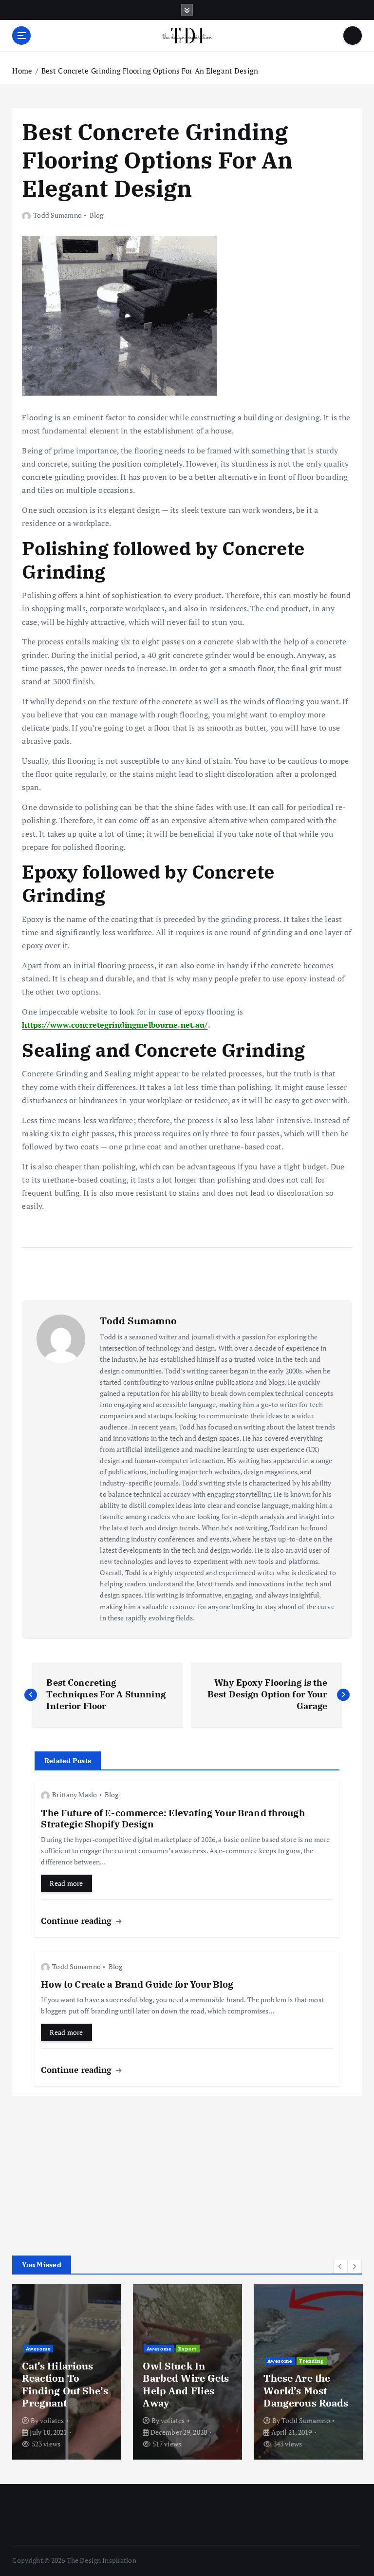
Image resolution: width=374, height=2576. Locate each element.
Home (22, 71)
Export (187, 2349)
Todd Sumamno (57, 215)
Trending (311, 2361)
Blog (97, 215)
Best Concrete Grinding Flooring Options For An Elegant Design (150, 71)
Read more (66, 1883)
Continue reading (77, 1921)
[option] (67, 2372)
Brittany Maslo (75, 1795)
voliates (52, 2420)
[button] (340, 2266)
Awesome (38, 2349)
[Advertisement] (85, 2171)
